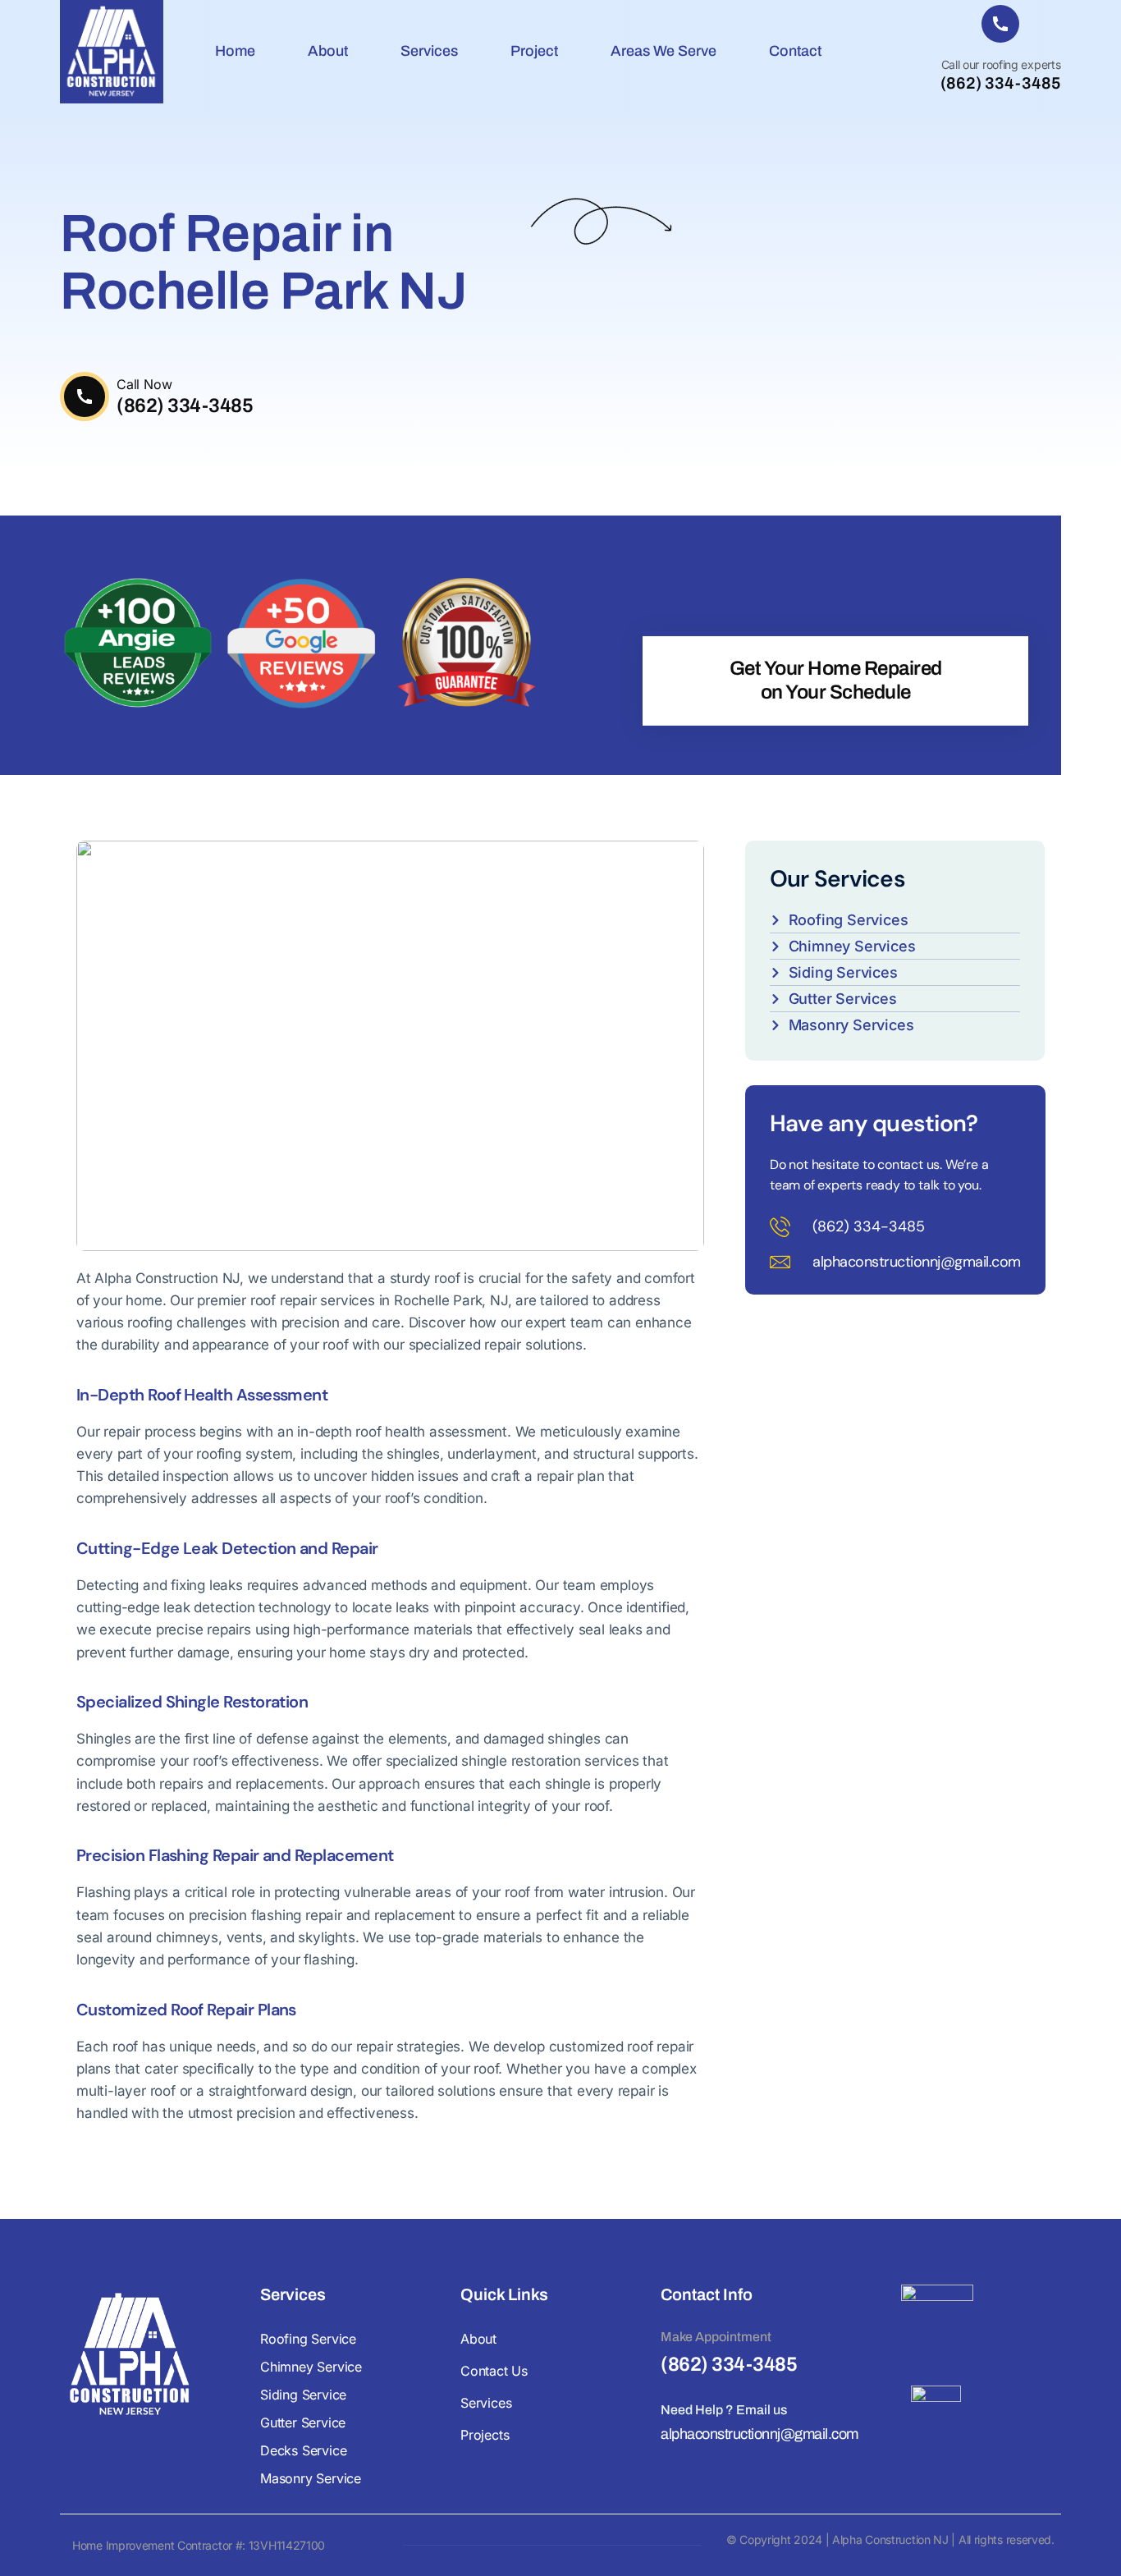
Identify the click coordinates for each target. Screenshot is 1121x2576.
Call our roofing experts (1001, 64)
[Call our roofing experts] (1000, 24)
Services (429, 51)
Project (534, 51)
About (328, 51)
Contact (795, 51)
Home (235, 51)
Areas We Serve (663, 51)
